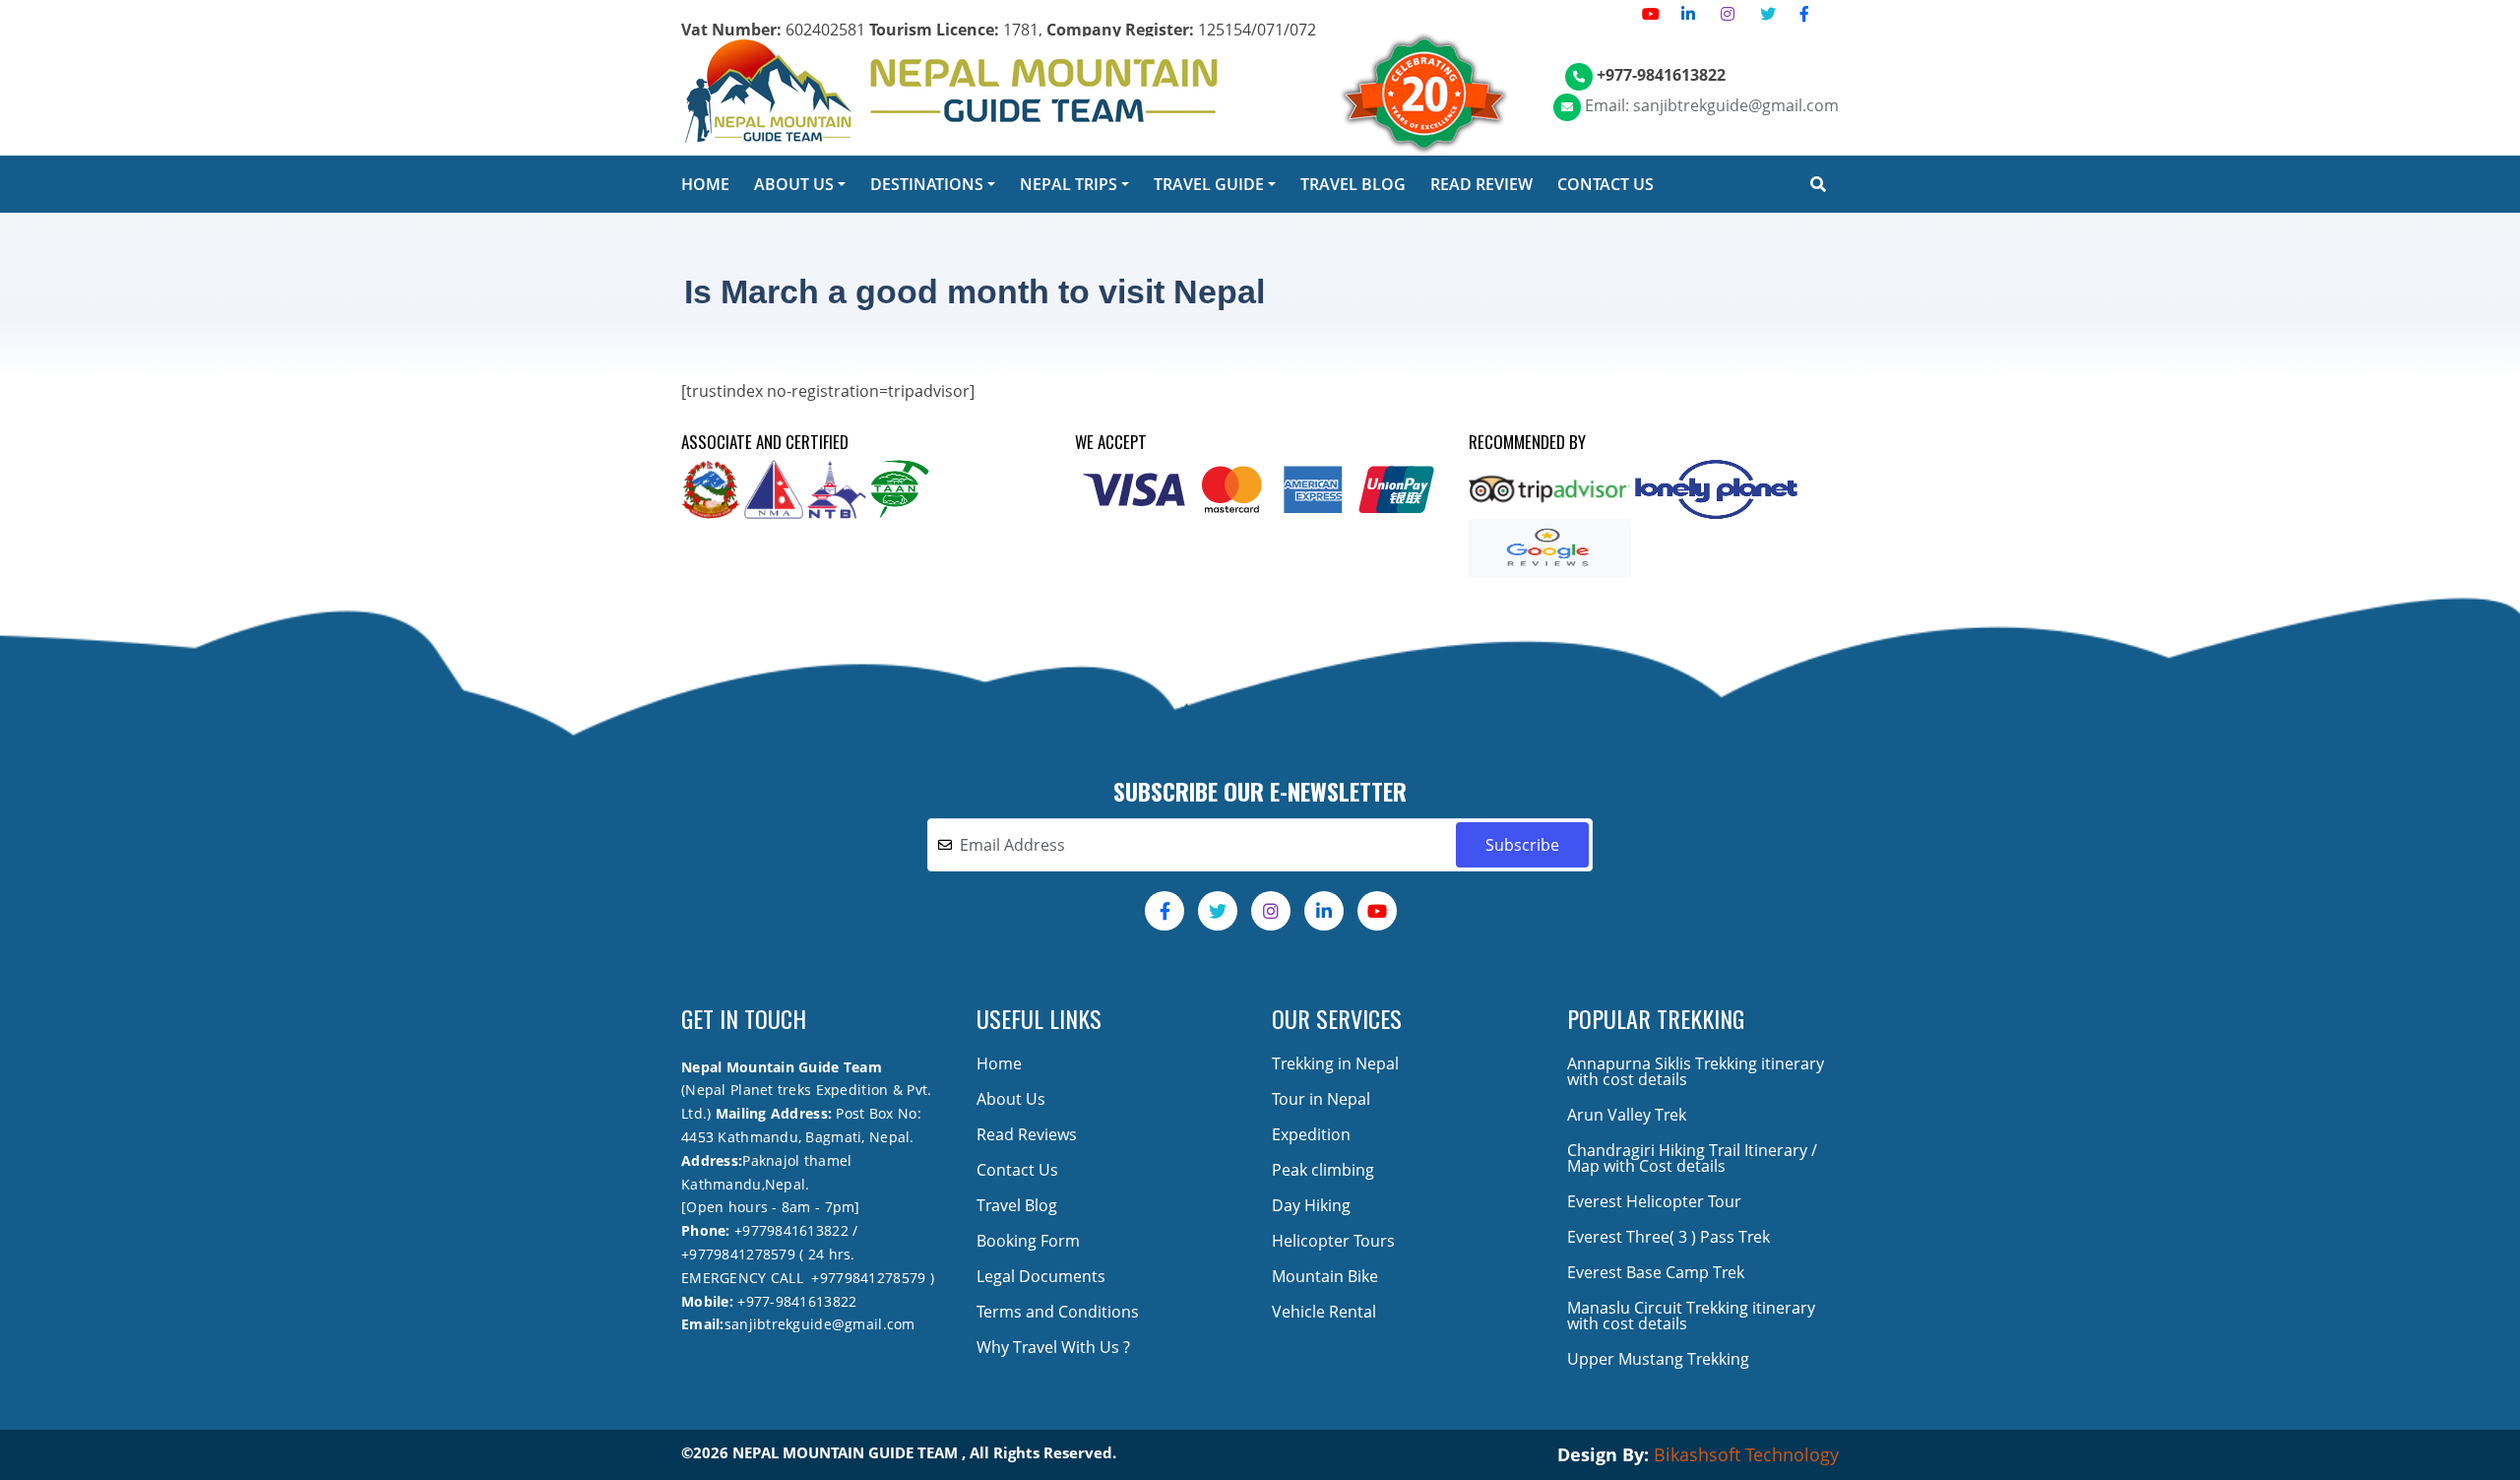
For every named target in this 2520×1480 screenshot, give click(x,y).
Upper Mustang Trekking (1658, 1359)
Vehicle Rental (1324, 1312)
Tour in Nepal (1321, 1099)
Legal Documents (1041, 1276)
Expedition (1311, 1134)
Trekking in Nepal (1335, 1063)
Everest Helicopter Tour (1654, 1201)
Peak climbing (1323, 1170)
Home (999, 1063)
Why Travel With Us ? (1053, 1347)
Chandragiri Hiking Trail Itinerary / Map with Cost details (1692, 1158)
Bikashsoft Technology (1746, 1454)
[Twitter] (1768, 14)
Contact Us (1017, 1170)
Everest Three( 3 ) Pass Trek (1669, 1237)
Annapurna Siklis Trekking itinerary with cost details (1696, 1071)
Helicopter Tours (1333, 1241)
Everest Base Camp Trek (1656, 1272)
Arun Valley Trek (1627, 1115)
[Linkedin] (1688, 14)
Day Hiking (1311, 1205)
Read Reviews (1027, 1134)
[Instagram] (1728, 14)
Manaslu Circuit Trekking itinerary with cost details (1691, 1316)
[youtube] (1651, 14)
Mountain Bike (1325, 1276)
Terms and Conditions (1058, 1312)
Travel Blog (1017, 1205)
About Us (1011, 1099)
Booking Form (1028, 1241)
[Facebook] (1804, 14)
